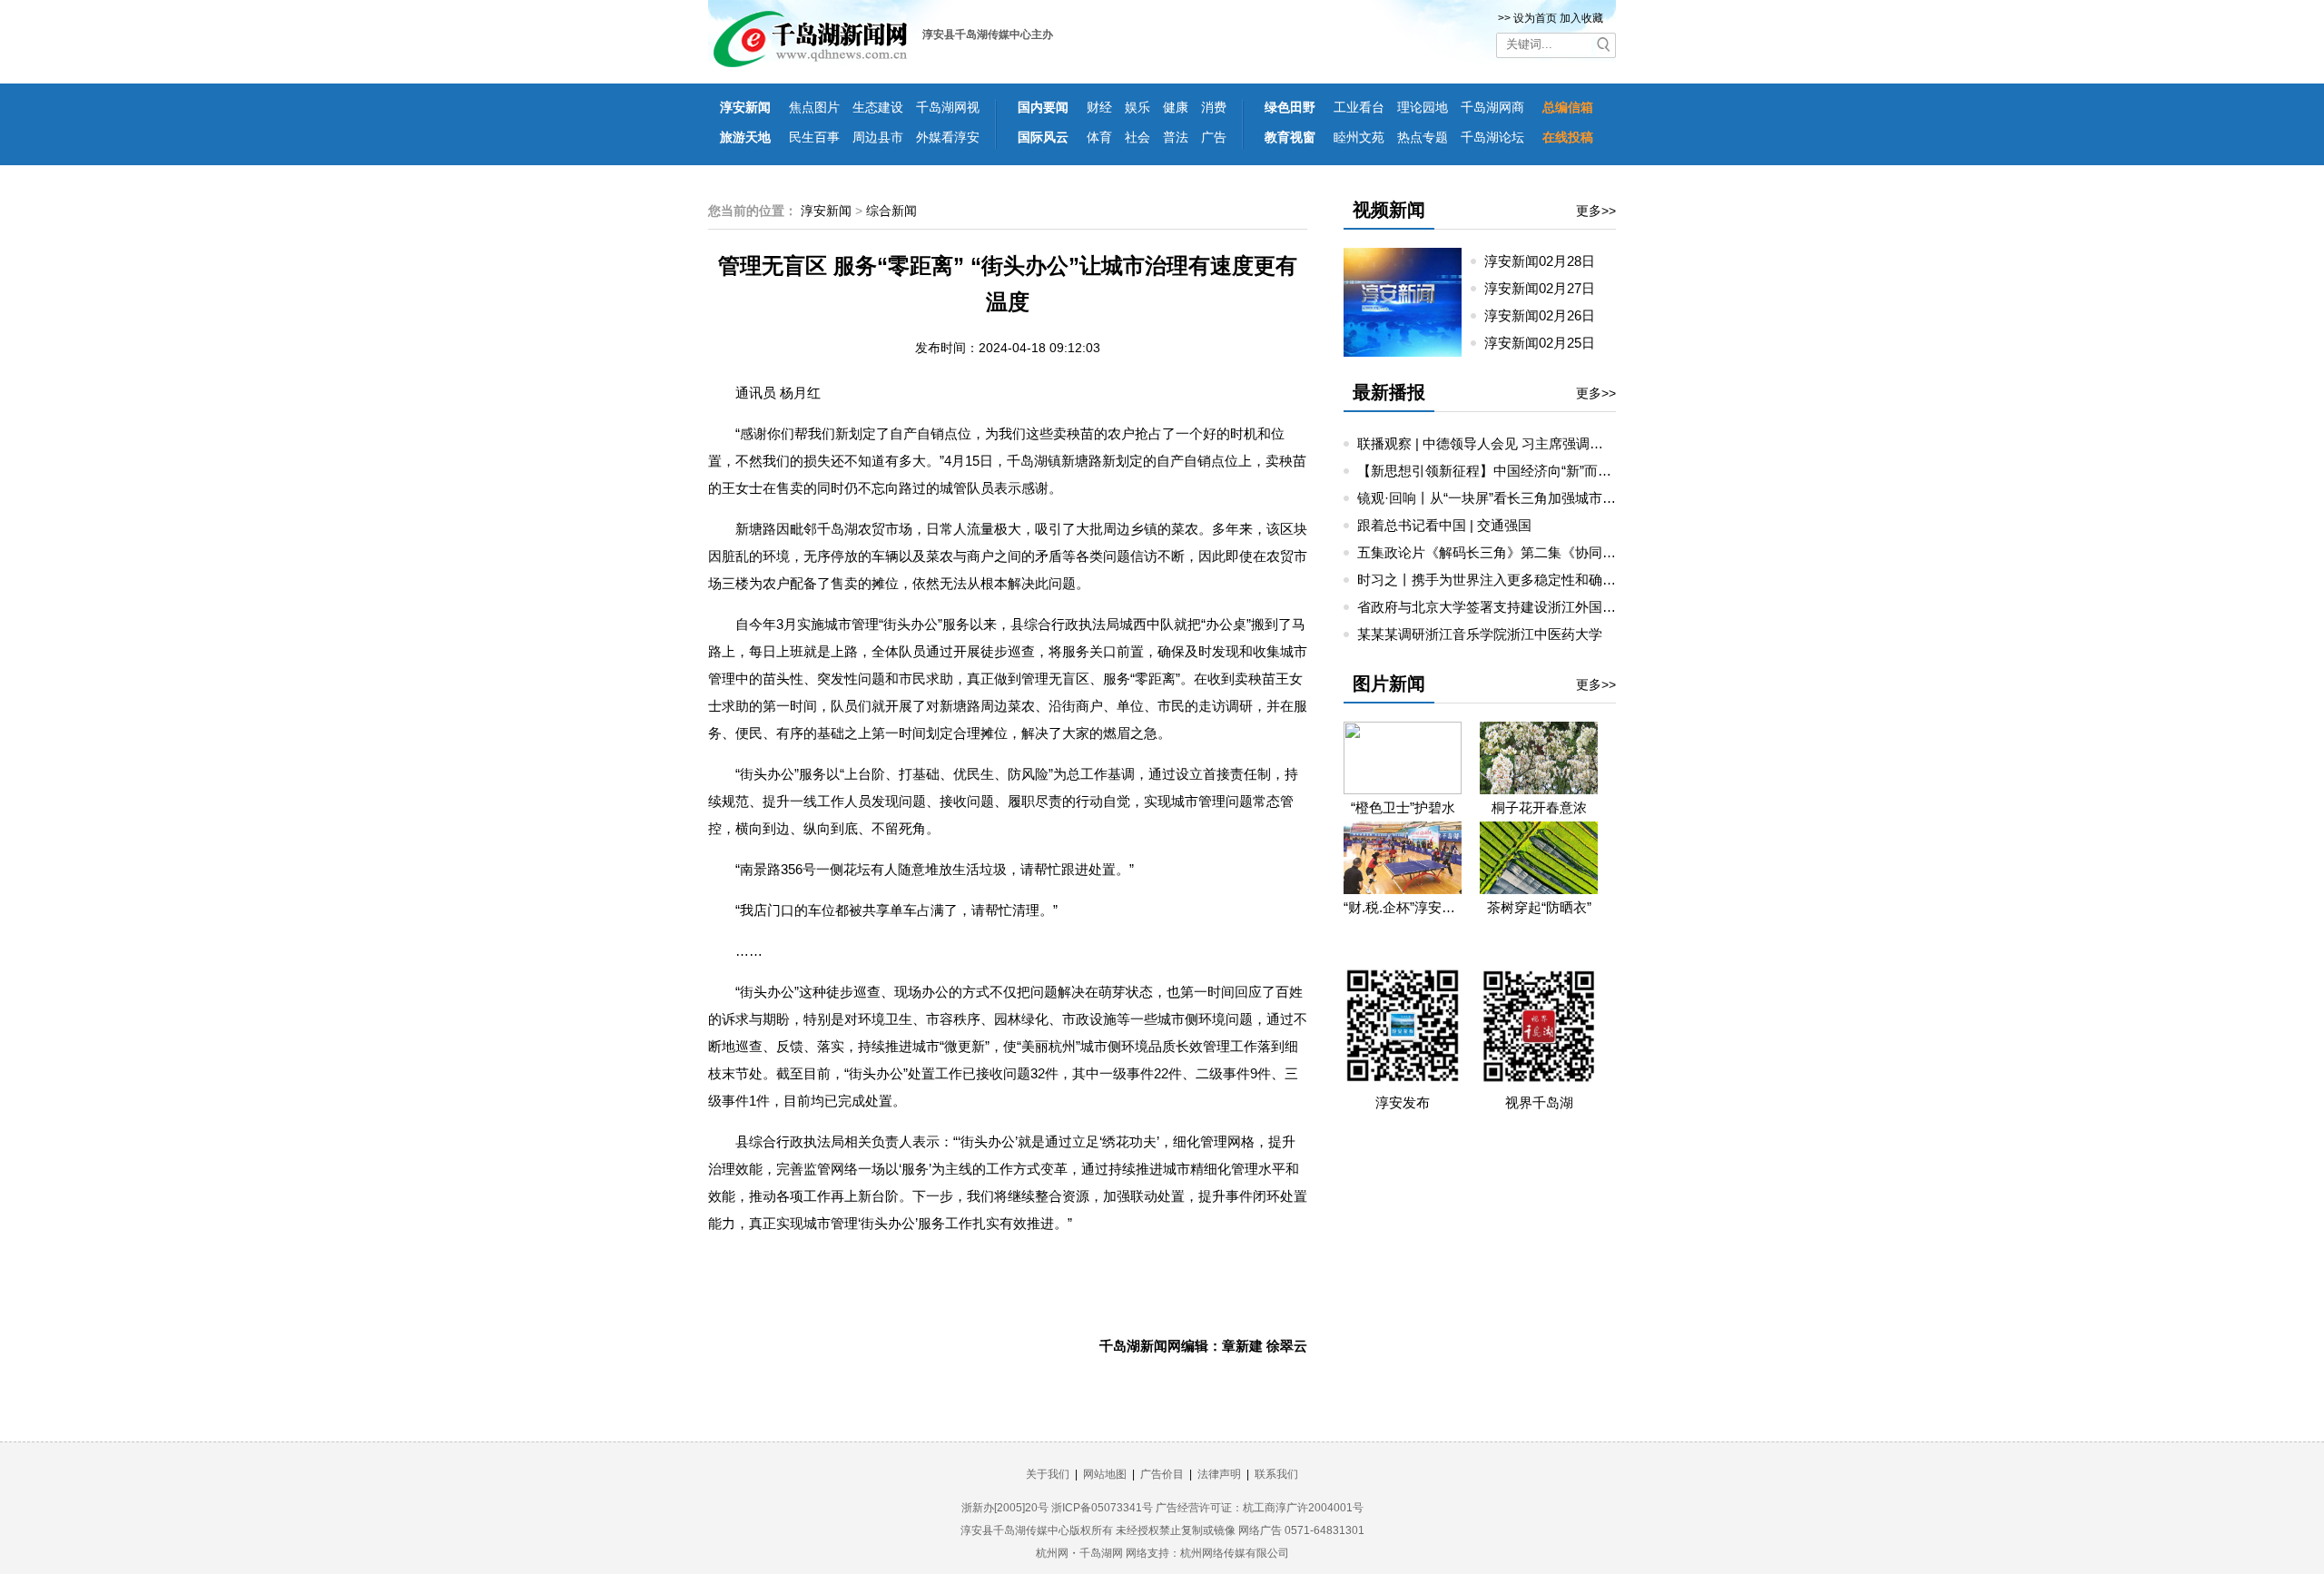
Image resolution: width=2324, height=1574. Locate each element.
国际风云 (1043, 137)
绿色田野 (1290, 107)
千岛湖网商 (1492, 107)
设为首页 (1535, 18)
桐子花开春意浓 (1539, 807)
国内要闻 (1043, 107)
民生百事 (814, 137)
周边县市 (878, 137)
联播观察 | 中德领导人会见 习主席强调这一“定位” (1505, 443)
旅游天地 (745, 137)
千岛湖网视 (948, 107)
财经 (1099, 107)
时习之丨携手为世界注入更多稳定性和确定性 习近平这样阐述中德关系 (1570, 580)
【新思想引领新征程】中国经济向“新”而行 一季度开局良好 (1534, 471)
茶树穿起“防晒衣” (1539, 907)
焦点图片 (814, 107)
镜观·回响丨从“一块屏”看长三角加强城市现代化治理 (1514, 498)
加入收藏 (1581, 18)
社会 (1137, 137)
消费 (1214, 107)
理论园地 (1423, 107)
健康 (1176, 107)
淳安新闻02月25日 (1547, 343)
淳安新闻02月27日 (1547, 288)
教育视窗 (1290, 137)
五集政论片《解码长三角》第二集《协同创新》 (1500, 552)
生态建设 (878, 107)
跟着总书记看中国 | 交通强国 (1444, 525)
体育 (1099, 137)
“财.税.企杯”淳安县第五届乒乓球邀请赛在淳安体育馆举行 (1403, 907)
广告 (1214, 137)
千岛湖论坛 (1492, 137)
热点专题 (1423, 137)
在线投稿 (1568, 137)
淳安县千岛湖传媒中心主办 (988, 34)
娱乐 (1137, 107)
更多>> (1596, 211)
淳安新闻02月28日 (1547, 261)
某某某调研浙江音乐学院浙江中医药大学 (1480, 634)
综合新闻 (891, 211)
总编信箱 (1568, 107)
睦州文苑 (1359, 137)
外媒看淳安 (948, 137)
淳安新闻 (745, 107)
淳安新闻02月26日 (1547, 315)
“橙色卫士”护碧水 (1403, 807)
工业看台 (1359, 107)
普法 (1176, 137)
